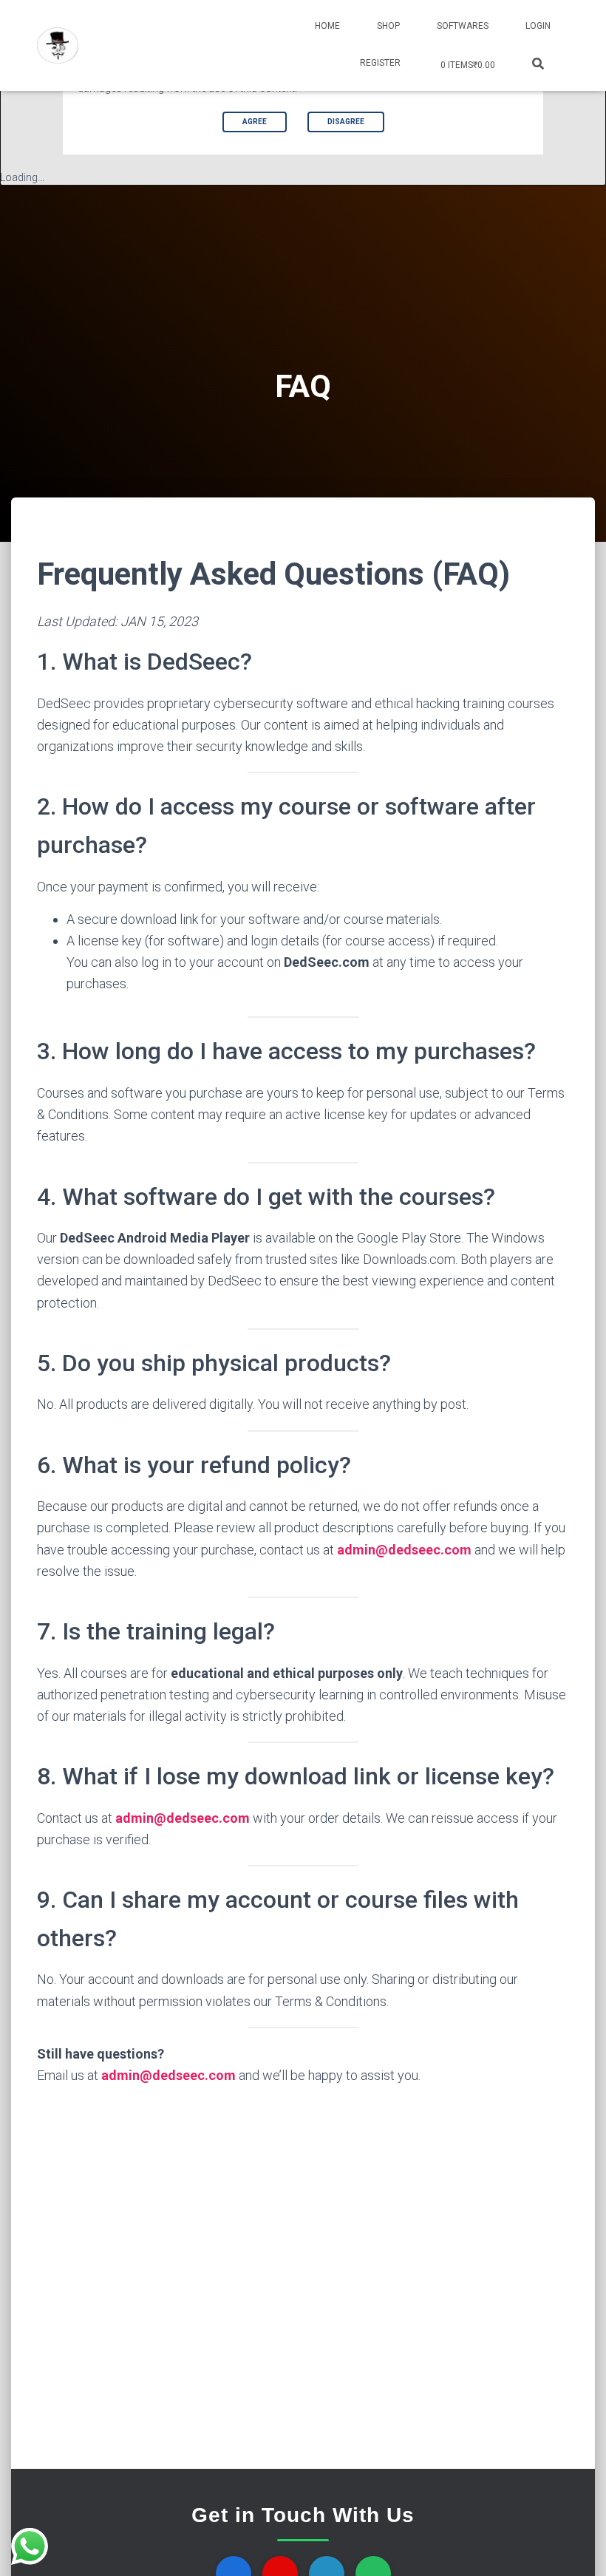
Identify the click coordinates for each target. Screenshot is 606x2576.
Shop (388, 26)
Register (380, 63)
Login (538, 26)
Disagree (346, 122)
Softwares (463, 26)
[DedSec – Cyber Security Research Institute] (58, 46)
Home (327, 26)
